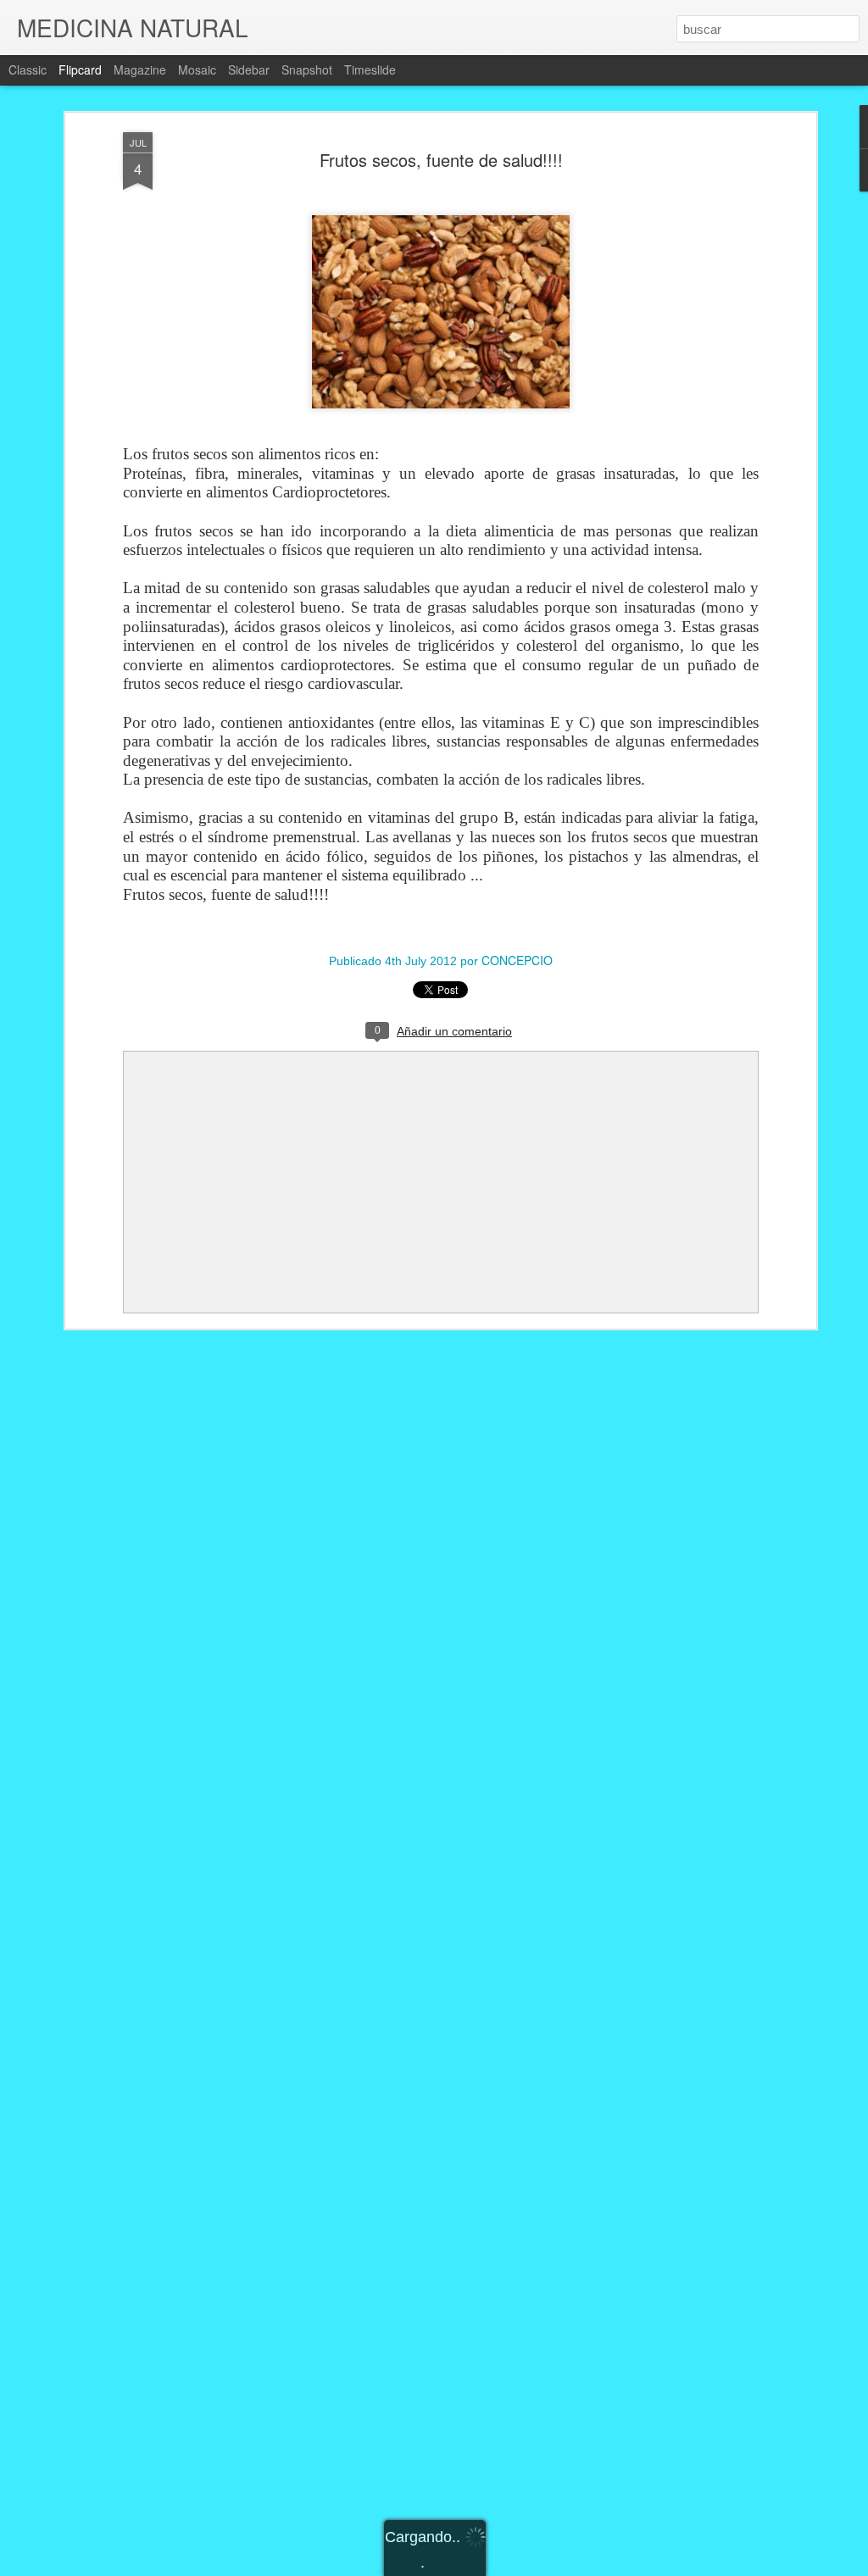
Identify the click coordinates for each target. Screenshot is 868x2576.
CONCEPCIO (517, 960)
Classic (28, 69)
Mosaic (197, 69)
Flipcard (80, 69)
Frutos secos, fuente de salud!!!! (441, 160)
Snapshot (307, 69)
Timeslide (370, 69)
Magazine (140, 69)
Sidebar (249, 69)
